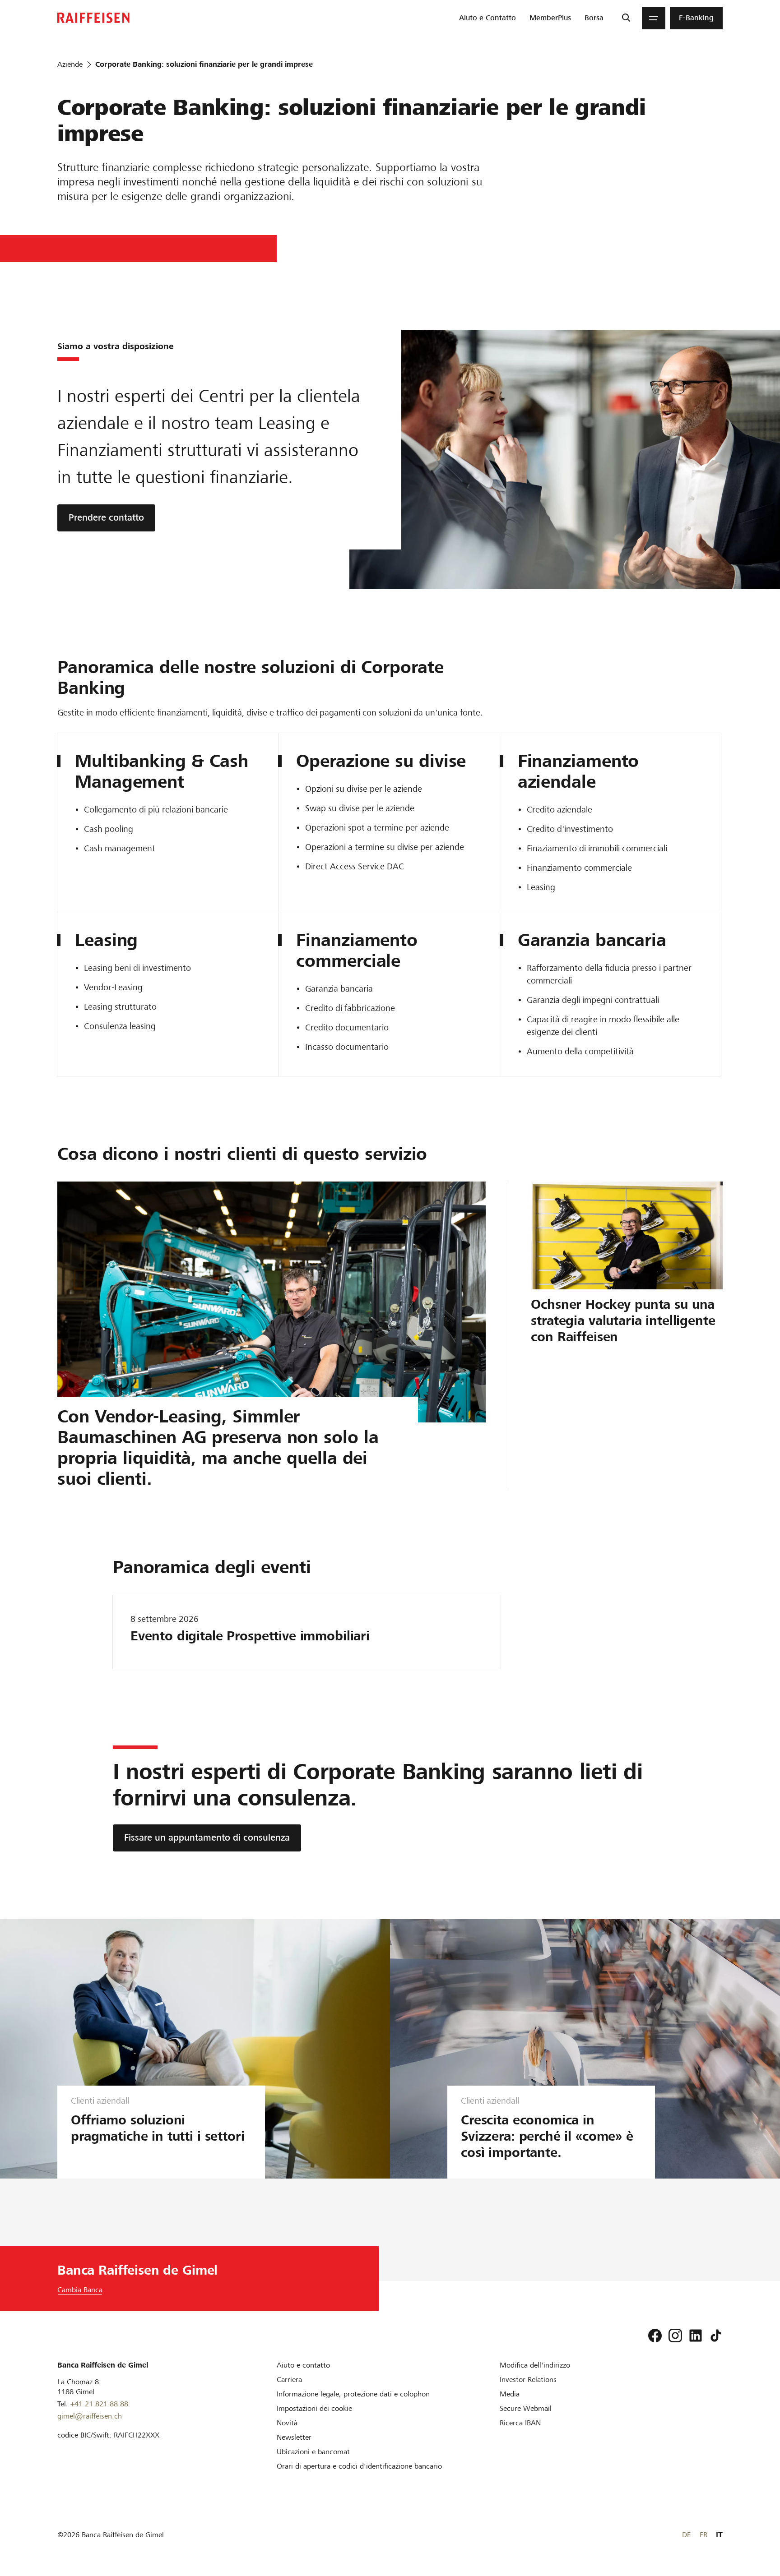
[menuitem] (487, 18)
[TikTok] (716, 2336)
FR (703, 2535)
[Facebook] (655, 2336)
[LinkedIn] (696, 2336)
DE (686, 2535)
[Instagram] (675, 2336)
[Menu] (654, 18)
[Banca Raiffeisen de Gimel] (93, 18)
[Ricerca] (626, 18)
